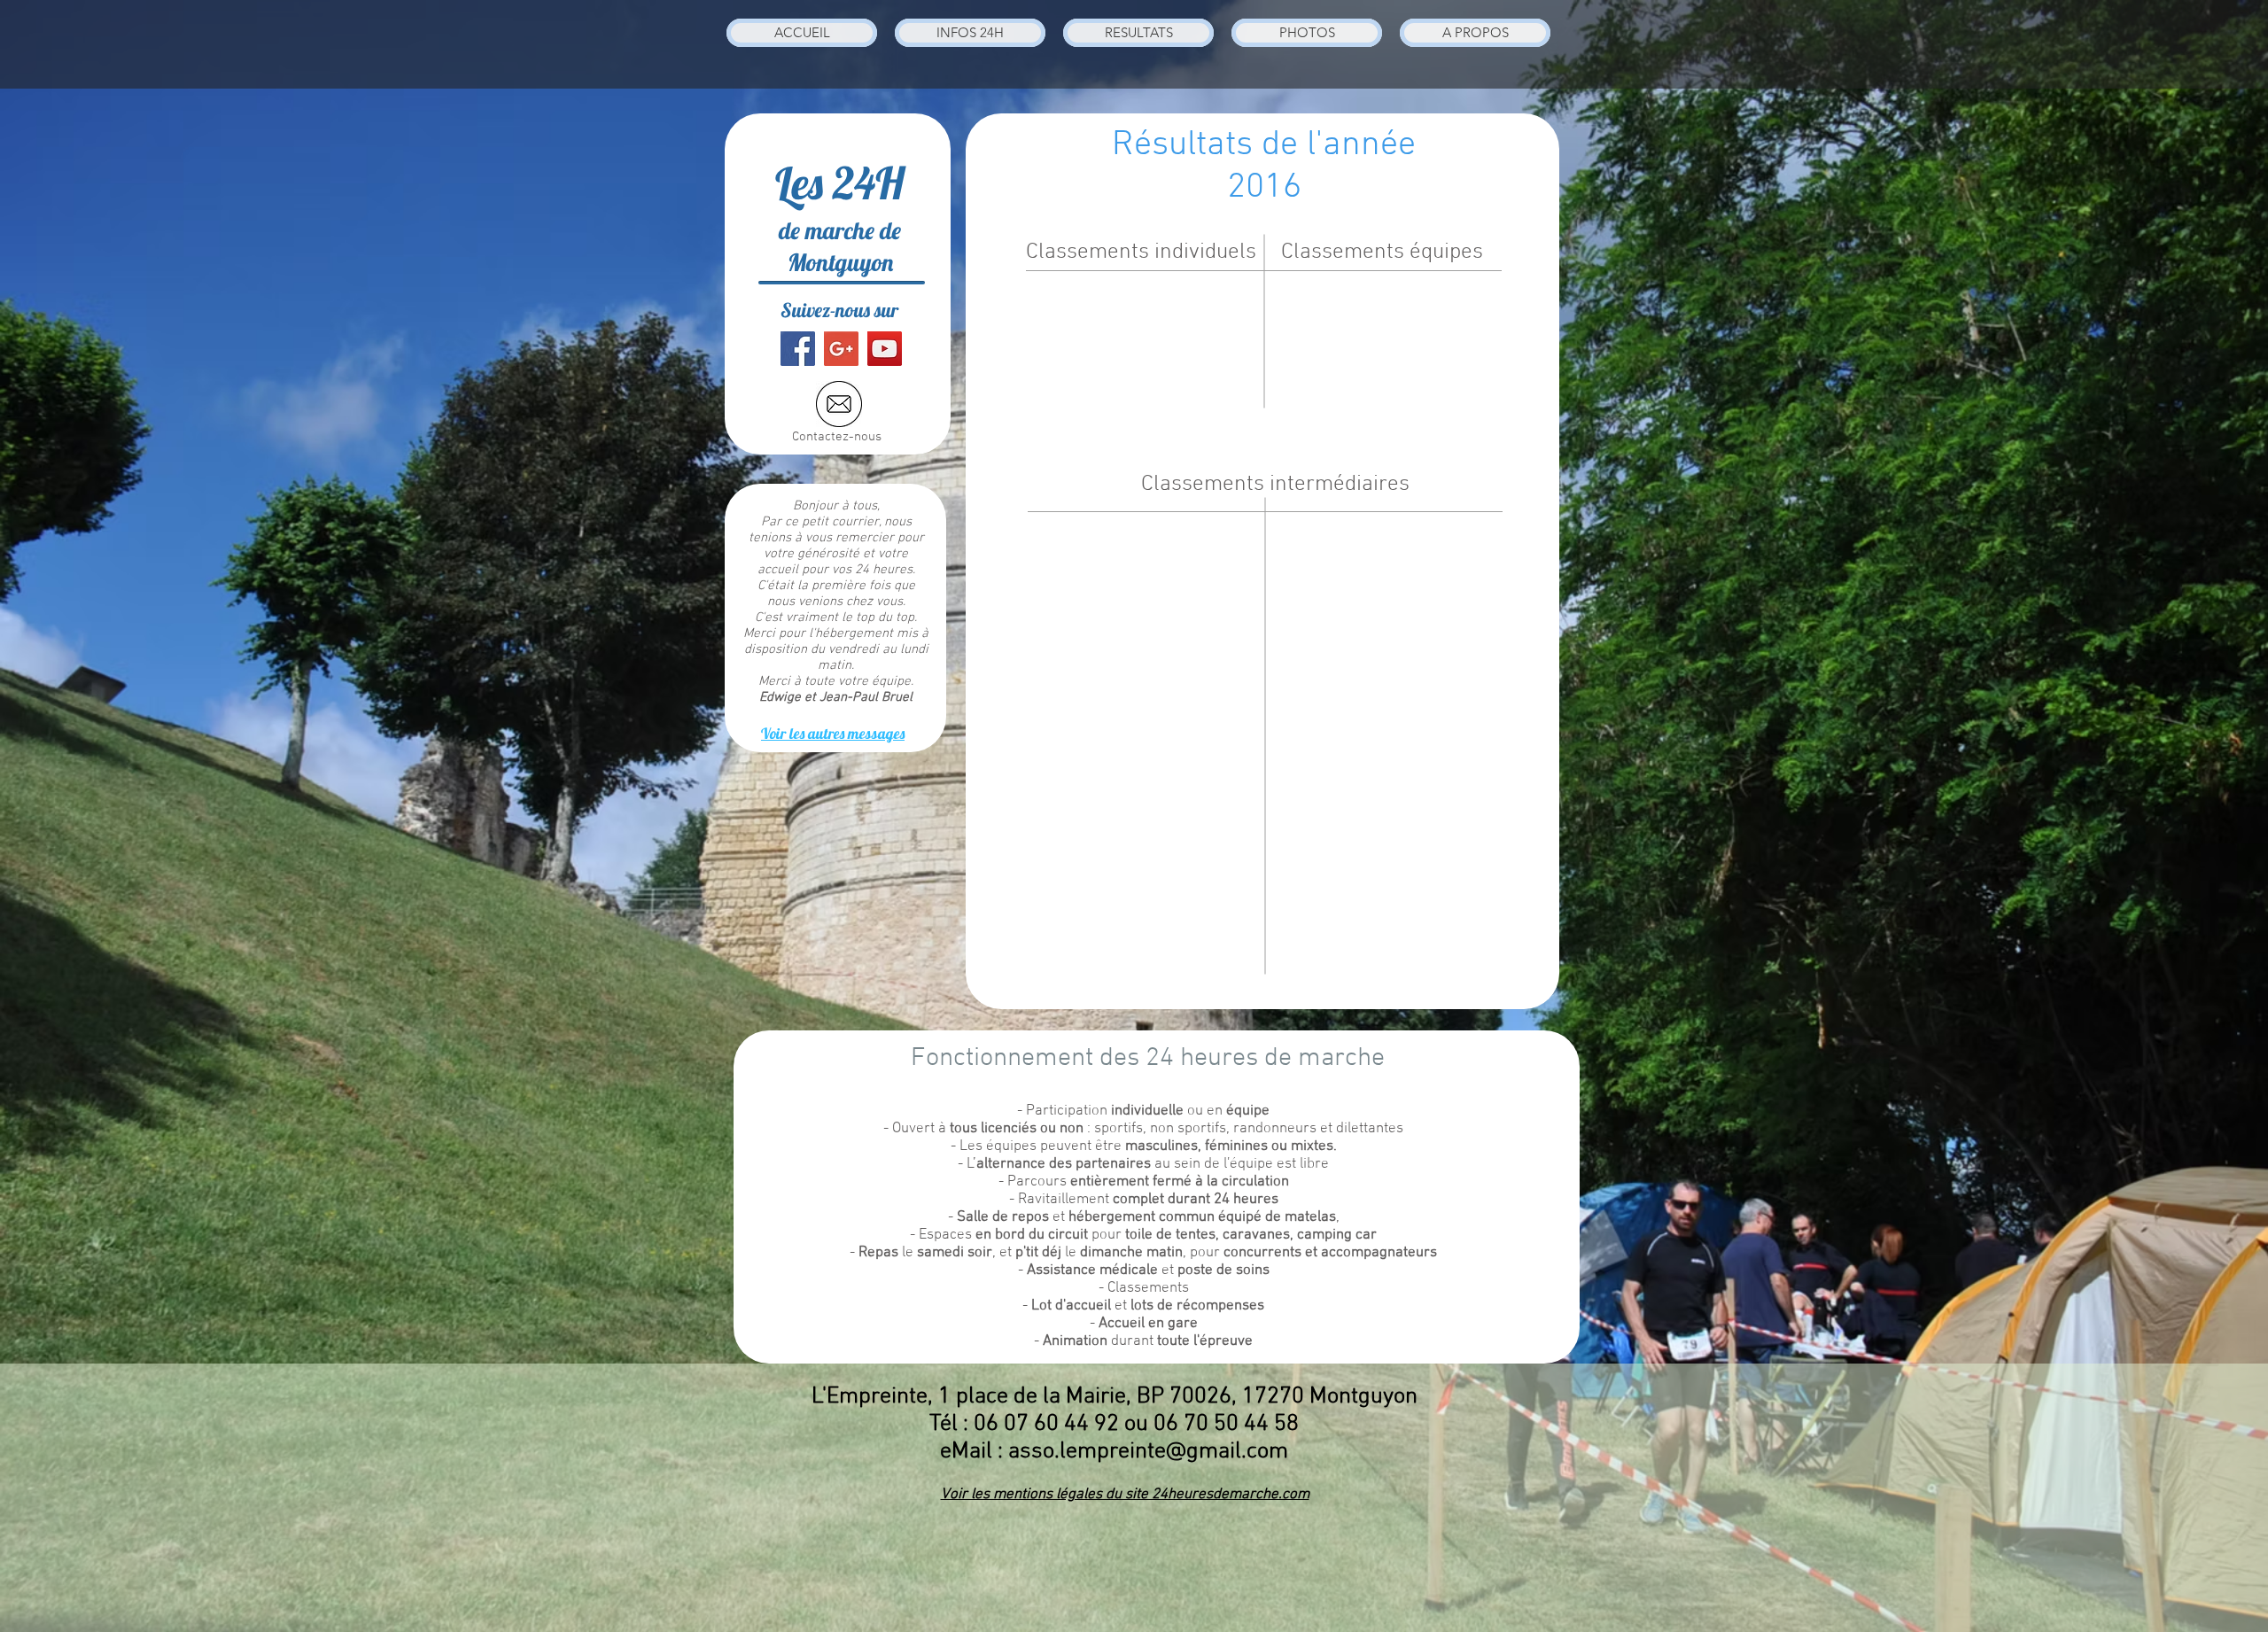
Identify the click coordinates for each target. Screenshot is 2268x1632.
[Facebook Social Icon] (798, 349)
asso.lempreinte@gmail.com (1148, 1452)
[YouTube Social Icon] (885, 349)
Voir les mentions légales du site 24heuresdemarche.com (1125, 1495)
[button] (970, 33)
